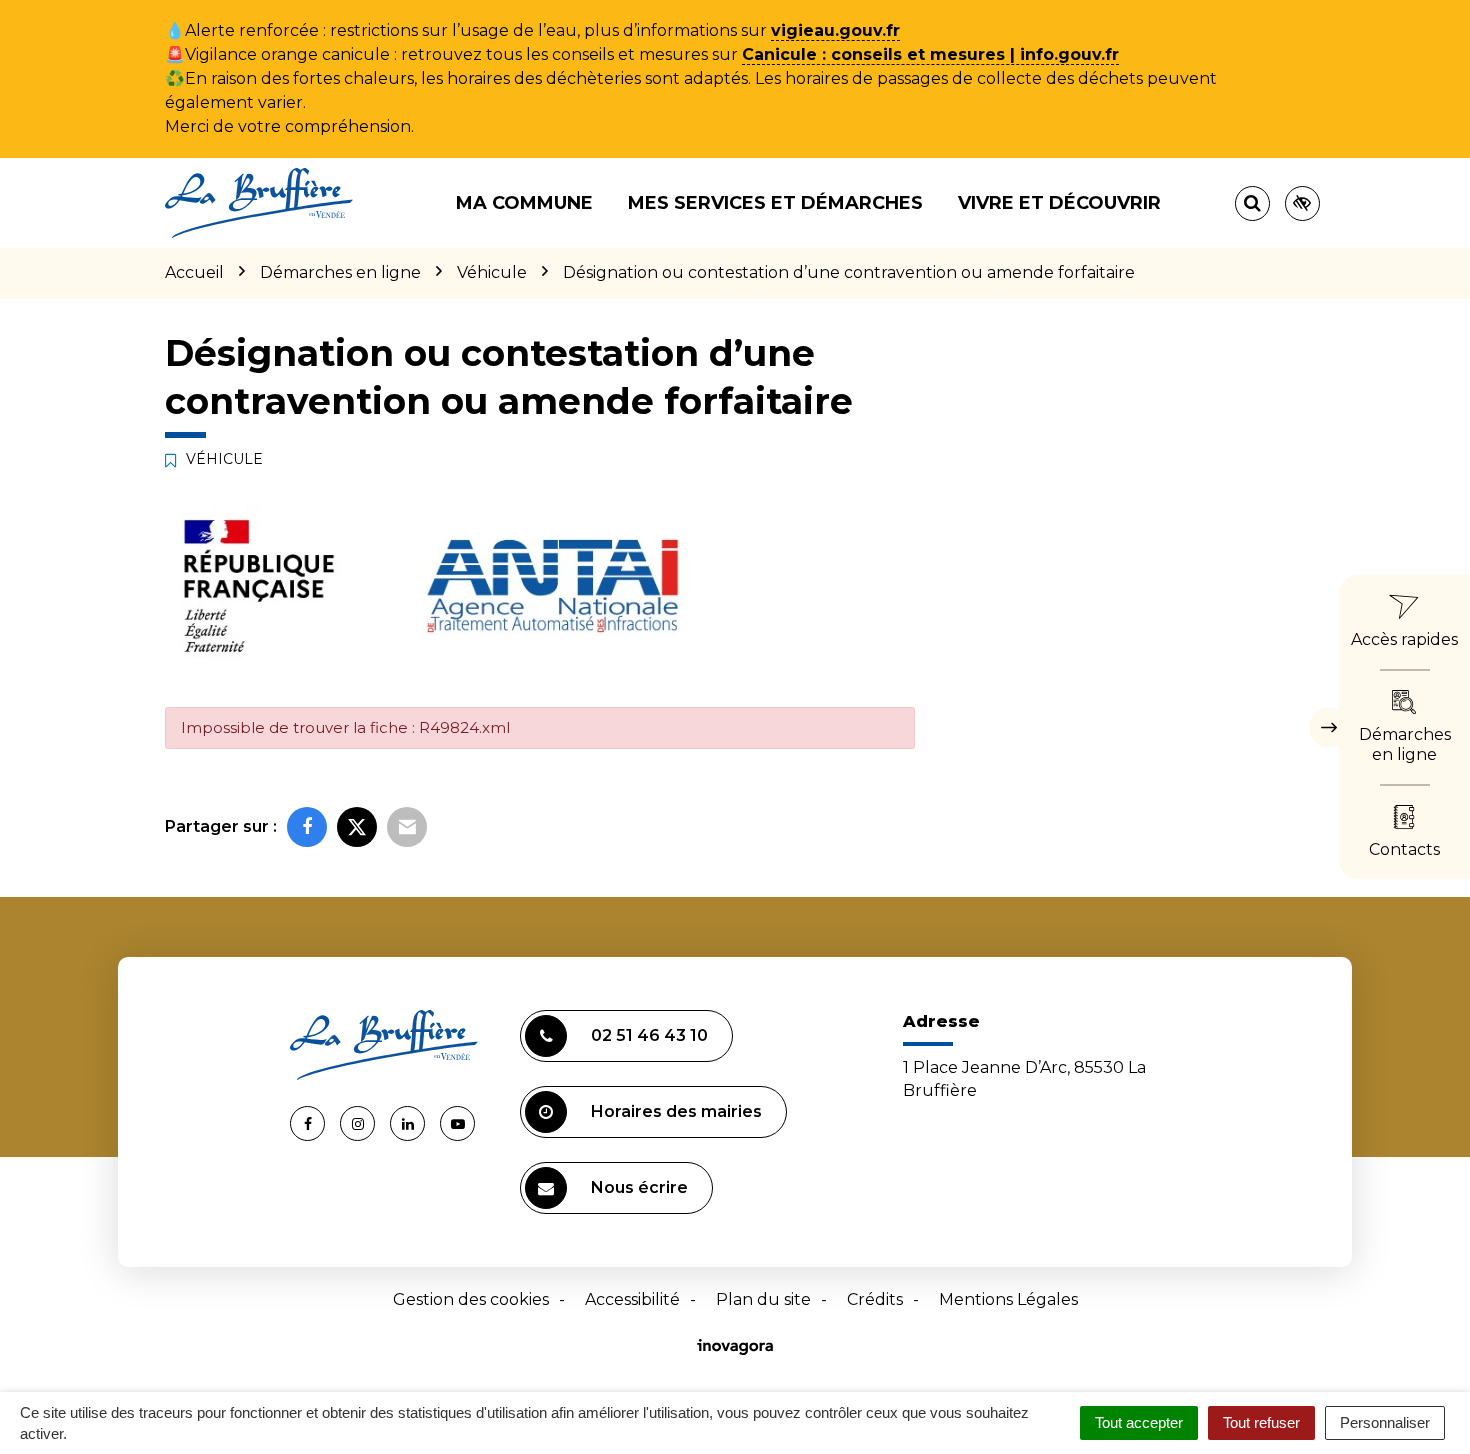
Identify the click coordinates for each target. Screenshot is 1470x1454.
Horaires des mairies (676, 1111)
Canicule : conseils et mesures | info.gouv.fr (930, 54)
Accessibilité (632, 1299)
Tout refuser (1261, 1422)
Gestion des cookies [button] (471, 1299)
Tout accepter (1139, 1422)
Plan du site (763, 1299)
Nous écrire (639, 1187)
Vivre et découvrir (1059, 203)
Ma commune (524, 203)
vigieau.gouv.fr (835, 30)
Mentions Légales (1008, 1299)
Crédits (875, 1299)
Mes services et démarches (775, 203)
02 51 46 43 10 (649, 1035)
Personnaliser (1385, 1422)
